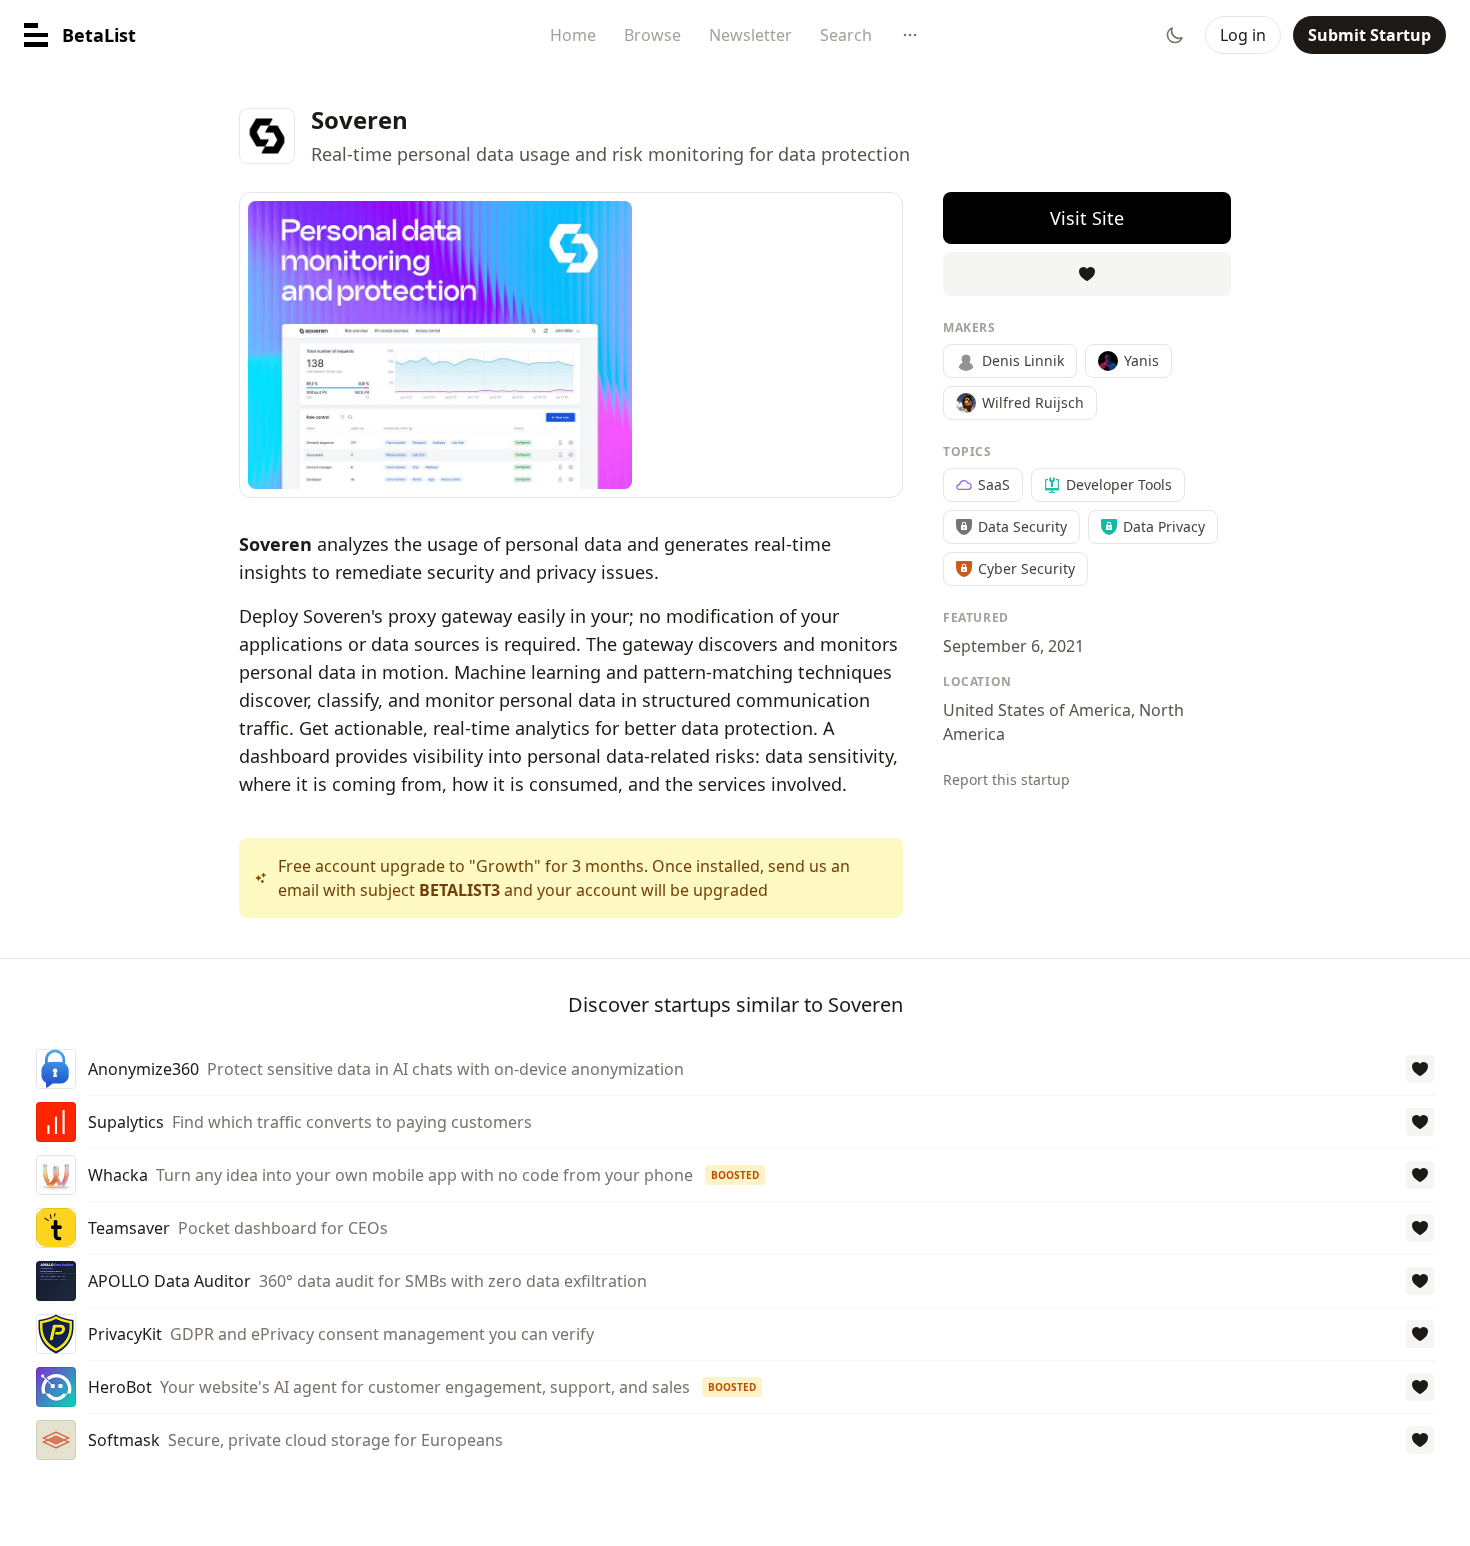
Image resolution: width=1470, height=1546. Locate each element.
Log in (1243, 35)
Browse (652, 35)
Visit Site (1087, 218)
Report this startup (1006, 779)
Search (846, 35)
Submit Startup (1369, 35)
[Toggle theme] (1175, 35)
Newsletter (750, 35)
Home (573, 35)
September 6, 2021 (1013, 646)
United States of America (1037, 710)
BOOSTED (735, 1175)
